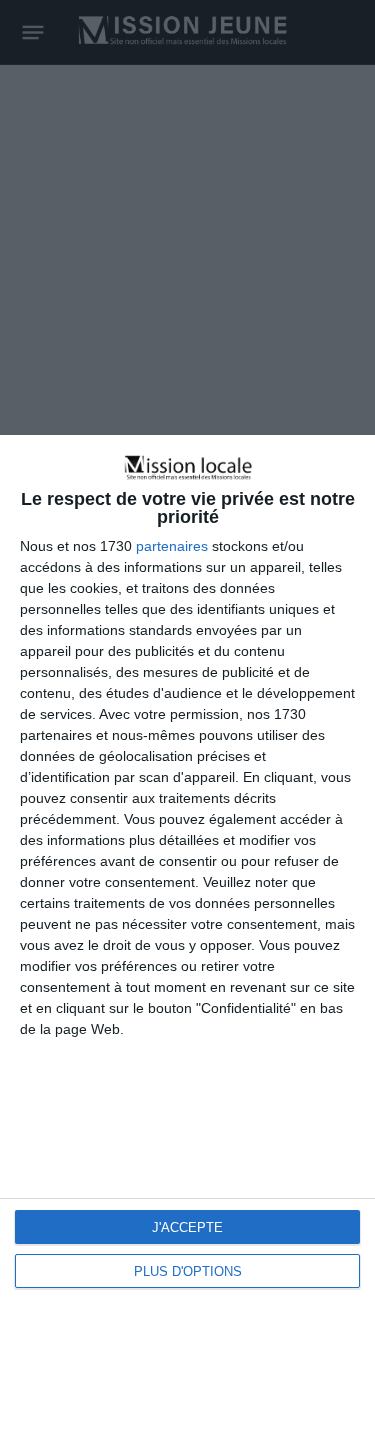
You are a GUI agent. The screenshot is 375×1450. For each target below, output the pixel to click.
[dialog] (187, 942)
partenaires (172, 546)
